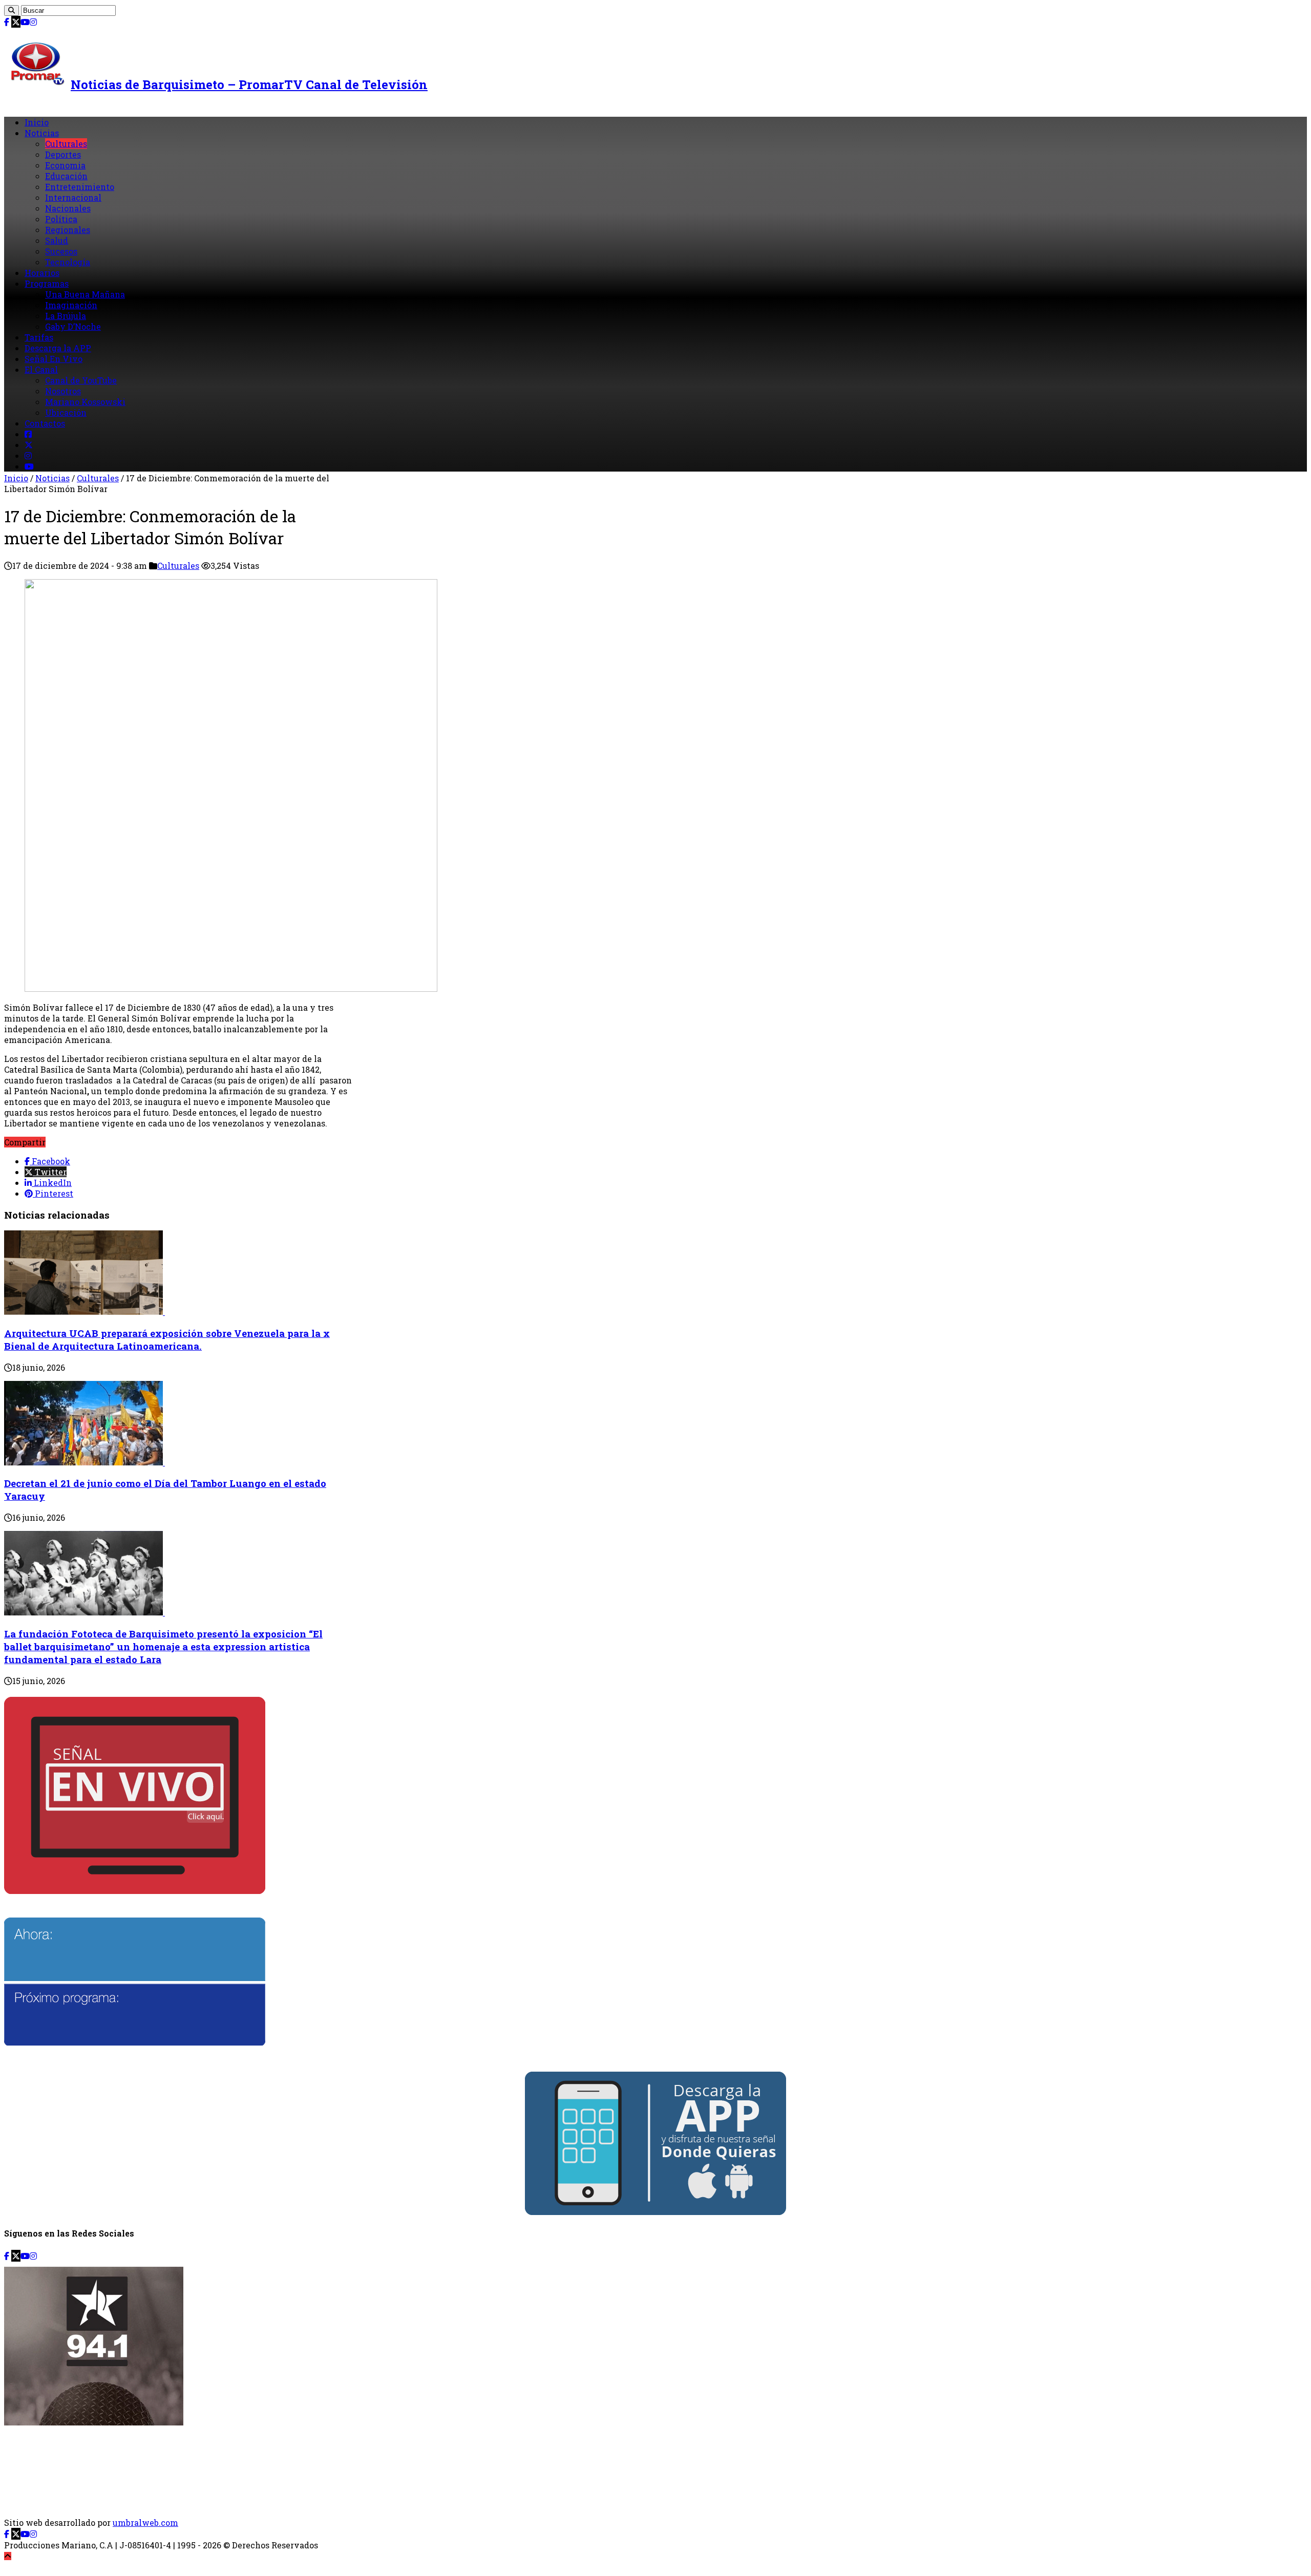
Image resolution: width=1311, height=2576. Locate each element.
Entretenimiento (80, 187)
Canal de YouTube (81, 380)
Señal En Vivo (54, 359)
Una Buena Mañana (85, 294)
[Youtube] (25, 22)
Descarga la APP (58, 348)
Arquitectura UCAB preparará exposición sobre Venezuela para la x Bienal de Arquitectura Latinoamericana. (167, 1339)
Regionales (68, 230)
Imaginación (71, 305)
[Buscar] (12, 10)
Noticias (42, 133)
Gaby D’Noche (73, 326)
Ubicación (66, 412)
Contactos (45, 423)
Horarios (42, 273)
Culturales (66, 144)
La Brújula (66, 316)
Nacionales (68, 208)
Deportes (63, 154)
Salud (57, 240)
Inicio (37, 122)
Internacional (73, 197)
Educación (66, 176)
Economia (65, 165)
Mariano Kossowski (85, 402)
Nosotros (63, 391)
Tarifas (39, 337)
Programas (47, 283)
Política (61, 219)
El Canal (41, 369)
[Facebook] (7, 22)
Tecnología (68, 262)
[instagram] (33, 22)
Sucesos (61, 251)
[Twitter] (16, 22)
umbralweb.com (145, 2522)
